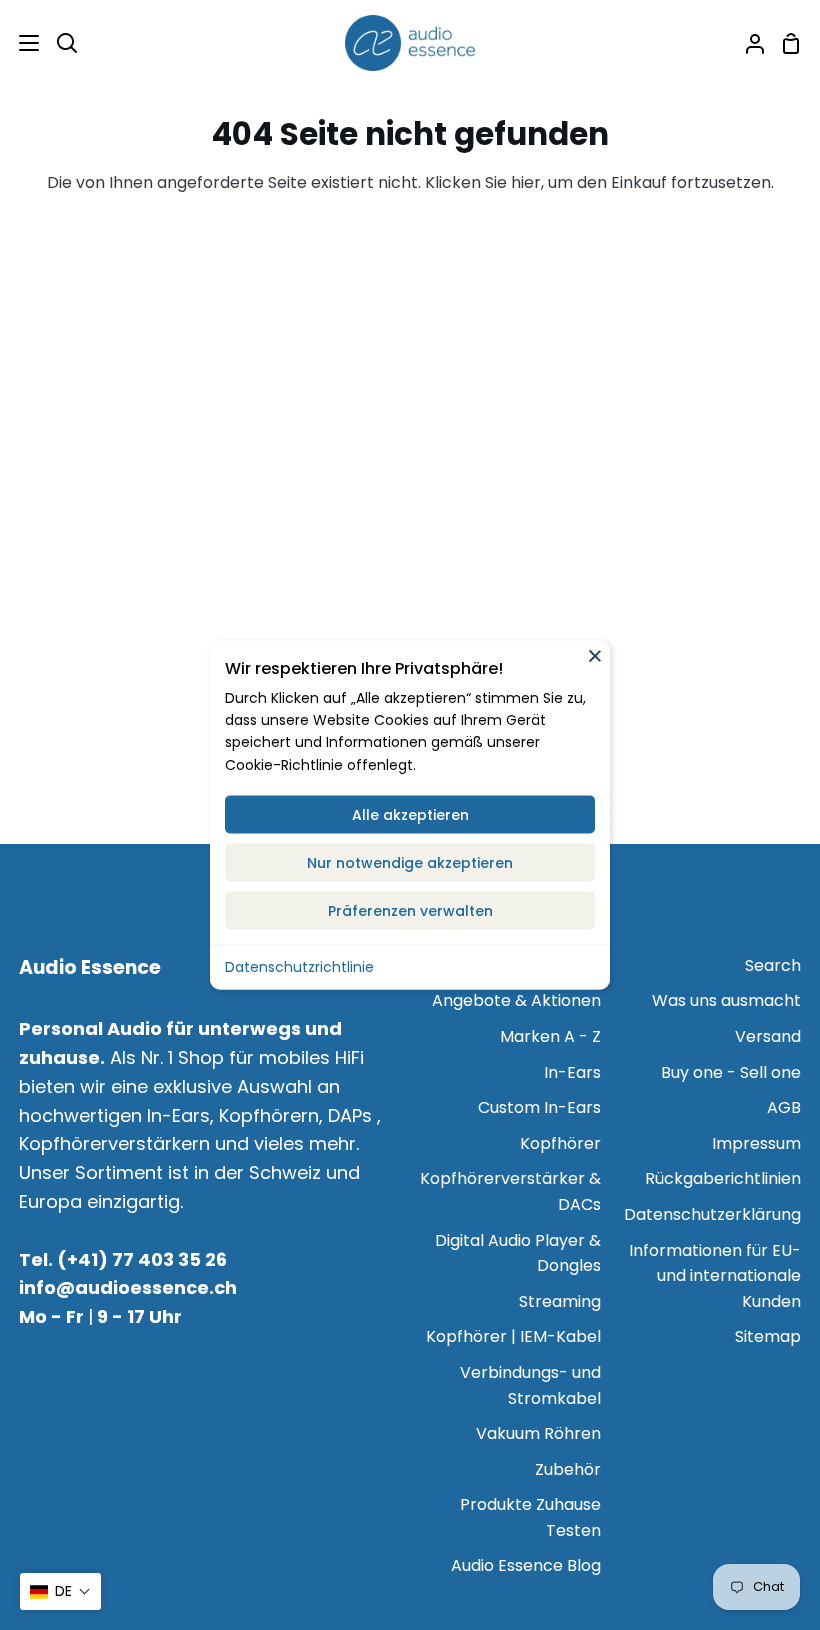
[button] (60, 1591)
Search (773, 965)
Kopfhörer (560, 1143)
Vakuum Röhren (538, 1433)
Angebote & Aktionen (516, 1000)
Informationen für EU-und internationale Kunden (715, 1276)
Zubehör (568, 1469)
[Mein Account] (747, 43)
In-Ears (572, 1072)
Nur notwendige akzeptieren (410, 863)
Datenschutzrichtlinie (299, 967)
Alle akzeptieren (410, 815)
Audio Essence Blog (526, 1565)
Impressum (756, 1143)
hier (526, 182)
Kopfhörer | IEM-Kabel (513, 1336)
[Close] (595, 656)
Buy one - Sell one (731, 1072)
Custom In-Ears (539, 1107)
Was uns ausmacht (726, 1000)
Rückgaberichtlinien (723, 1178)
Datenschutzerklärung (712, 1214)
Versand (768, 1036)
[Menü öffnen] (20, 43)
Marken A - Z (550, 1036)
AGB (784, 1107)
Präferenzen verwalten (410, 911)
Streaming (560, 1301)
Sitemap (768, 1336)
